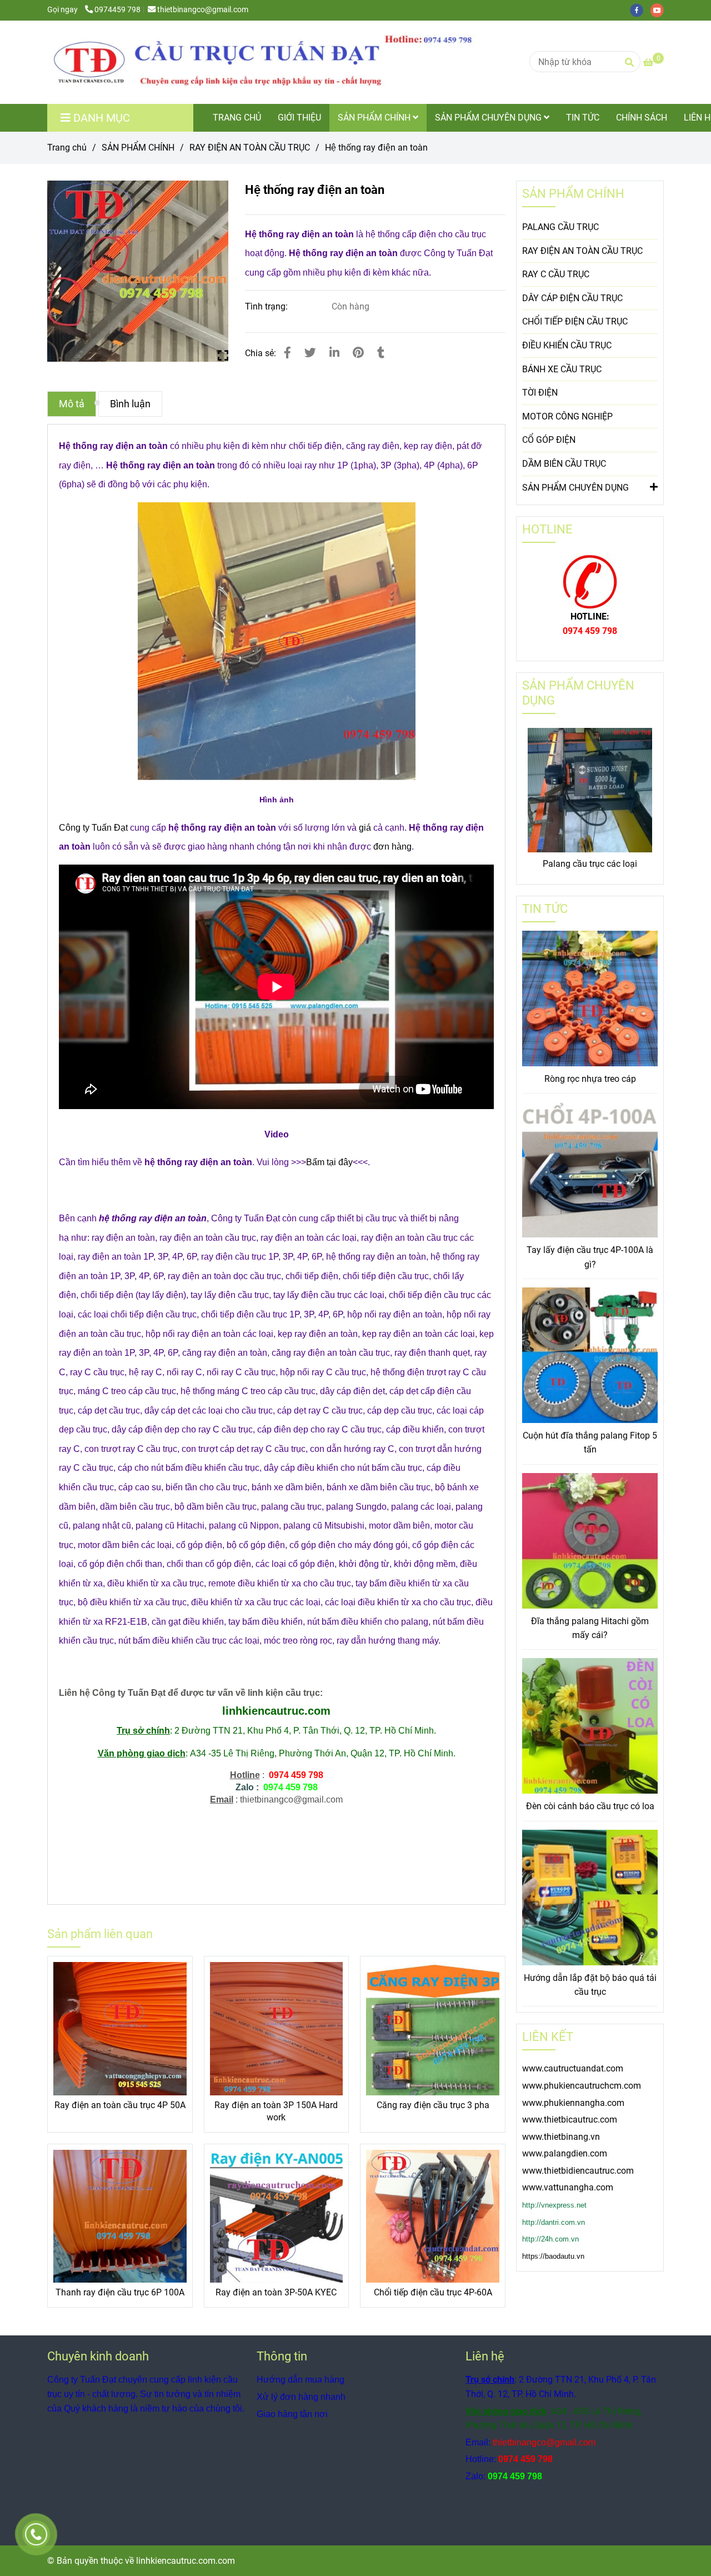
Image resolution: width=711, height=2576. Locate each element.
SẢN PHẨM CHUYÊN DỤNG (489, 118)
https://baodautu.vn (553, 2256)
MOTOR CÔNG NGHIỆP (567, 416)
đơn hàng (392, 847)
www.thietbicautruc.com (570, 2120)
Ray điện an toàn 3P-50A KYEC (276, 2292)
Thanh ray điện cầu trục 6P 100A (120, 2292)
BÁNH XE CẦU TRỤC (562, 369)
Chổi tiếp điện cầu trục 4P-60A (433, 2292)
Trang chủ (67, 148)
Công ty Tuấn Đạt (93, 828)
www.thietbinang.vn (561, 2137)
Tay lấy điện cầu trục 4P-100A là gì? (590, 1257)
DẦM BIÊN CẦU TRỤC (564, 464)
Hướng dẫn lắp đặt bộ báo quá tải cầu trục (590, 1985)
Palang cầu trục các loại (590, 864)
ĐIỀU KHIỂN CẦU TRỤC (567, 345)
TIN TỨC (583, 118)
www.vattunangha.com (568, 2187)
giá (365, 828)
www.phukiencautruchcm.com (582, 2086)
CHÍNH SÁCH (642, 118)
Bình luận (130, 404)
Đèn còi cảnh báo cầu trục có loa (590, 1806)
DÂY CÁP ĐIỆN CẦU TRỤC (572, 298)
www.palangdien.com (565, 2153)
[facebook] (640, 10)
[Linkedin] (334, 353)
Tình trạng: (267, 306)
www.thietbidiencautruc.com (578, 2171)
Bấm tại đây (329, 1162)
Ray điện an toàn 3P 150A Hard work (276, 2111)
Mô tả (72, 404)
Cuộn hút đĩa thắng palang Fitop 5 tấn (590, 1443)
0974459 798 (117, 10)
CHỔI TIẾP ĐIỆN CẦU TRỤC (575, 321)
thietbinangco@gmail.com (203, 10)
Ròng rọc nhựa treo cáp (590, 1079)
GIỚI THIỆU (299, 118)
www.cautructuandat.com (573, 2068)
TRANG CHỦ (237, 118)
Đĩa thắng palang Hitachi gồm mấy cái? (590, 1628)
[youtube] (660, 10)
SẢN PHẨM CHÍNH (375, 118)
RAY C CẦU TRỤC (556, 274)
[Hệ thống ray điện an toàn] (269, 62)
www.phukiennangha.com (573, 2103)
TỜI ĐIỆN (540, 393)
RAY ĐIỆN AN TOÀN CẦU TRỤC (250, 148)
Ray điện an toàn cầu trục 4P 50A (120, 2105)
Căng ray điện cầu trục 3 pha (433, 2105)
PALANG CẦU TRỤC (560, 227)
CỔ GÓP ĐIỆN (549, 440)
